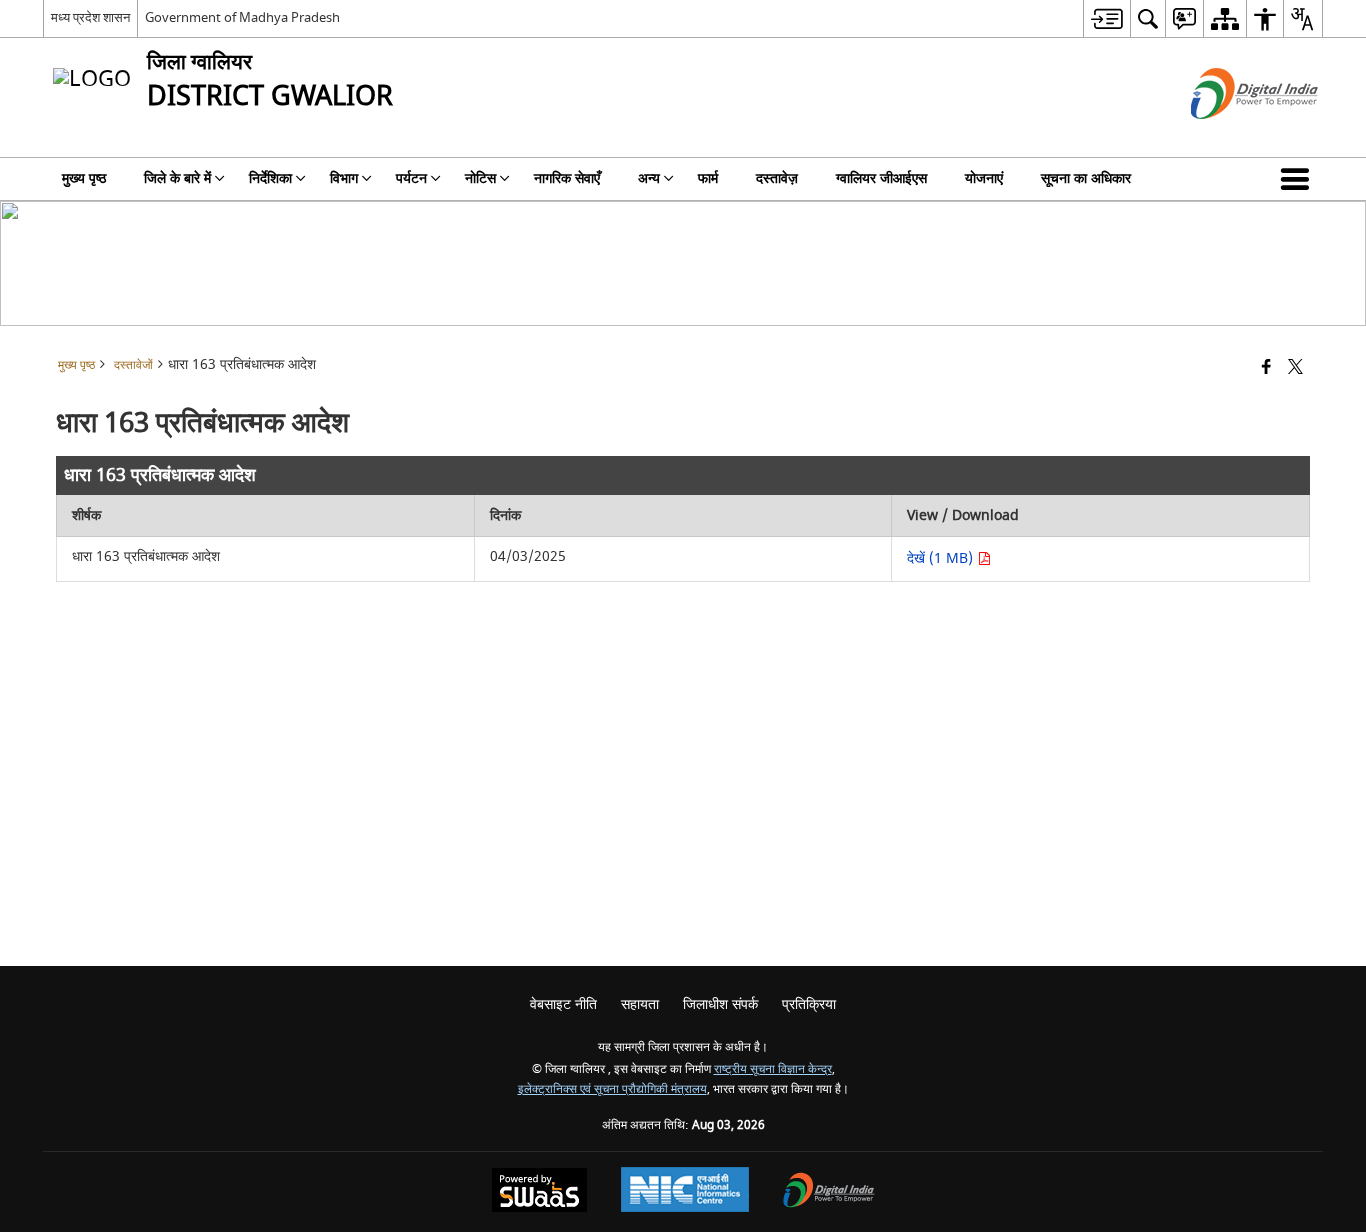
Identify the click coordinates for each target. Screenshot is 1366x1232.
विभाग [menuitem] (344, 178)
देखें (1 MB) (942, 558)
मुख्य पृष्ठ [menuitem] (84, 178)
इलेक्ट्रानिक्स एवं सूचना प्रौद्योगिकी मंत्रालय (612, 1089)
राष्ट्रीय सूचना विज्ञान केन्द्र (773, 1069)
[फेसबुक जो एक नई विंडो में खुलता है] (1266, 368)
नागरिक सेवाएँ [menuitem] (567, 178)
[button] (1299, 179)
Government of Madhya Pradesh (242, 17)
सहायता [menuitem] (640, 1004)
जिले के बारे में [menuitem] (177, 178)
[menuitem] (1106, 18)
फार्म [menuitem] (708, 178)
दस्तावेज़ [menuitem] (777, 178)
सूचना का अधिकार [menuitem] (1086, 178)
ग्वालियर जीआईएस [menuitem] (881, 178)
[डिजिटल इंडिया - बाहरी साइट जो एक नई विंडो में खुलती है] (1229, 136)
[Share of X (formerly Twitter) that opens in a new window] (1295, 368)
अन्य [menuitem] (649, 178)
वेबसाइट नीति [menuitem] (563, 1004)
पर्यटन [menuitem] (411, 178)
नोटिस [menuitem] (480, 178)
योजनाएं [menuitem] (984, 178)
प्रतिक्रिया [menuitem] (809, 1004)
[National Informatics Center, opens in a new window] (685, 1192)
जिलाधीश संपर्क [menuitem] (720, 1004)
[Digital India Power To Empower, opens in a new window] (829, 1192)
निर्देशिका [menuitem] (270, 178)
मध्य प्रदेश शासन (90, 17)
